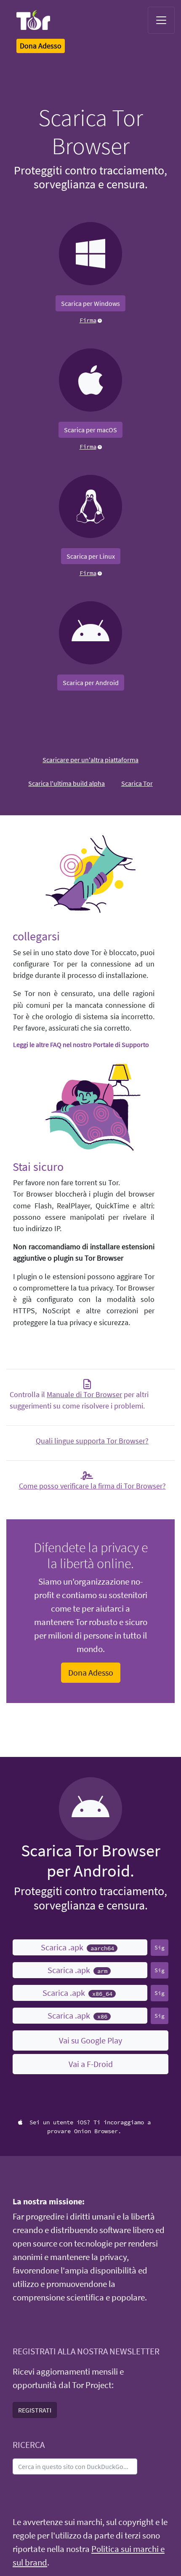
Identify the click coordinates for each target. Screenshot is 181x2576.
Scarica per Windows (90, 303)
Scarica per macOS (90, 430)
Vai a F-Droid (91, 2064)
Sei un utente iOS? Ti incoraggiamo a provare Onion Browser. (90, 2127)
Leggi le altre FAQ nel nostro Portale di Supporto (81, 1044)
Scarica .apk (77, 1947)
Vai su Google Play (90, 2040)
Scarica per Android (91, 683)
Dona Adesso (91, 1672)
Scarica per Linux (91, 556)
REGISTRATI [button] (35, 2410)
